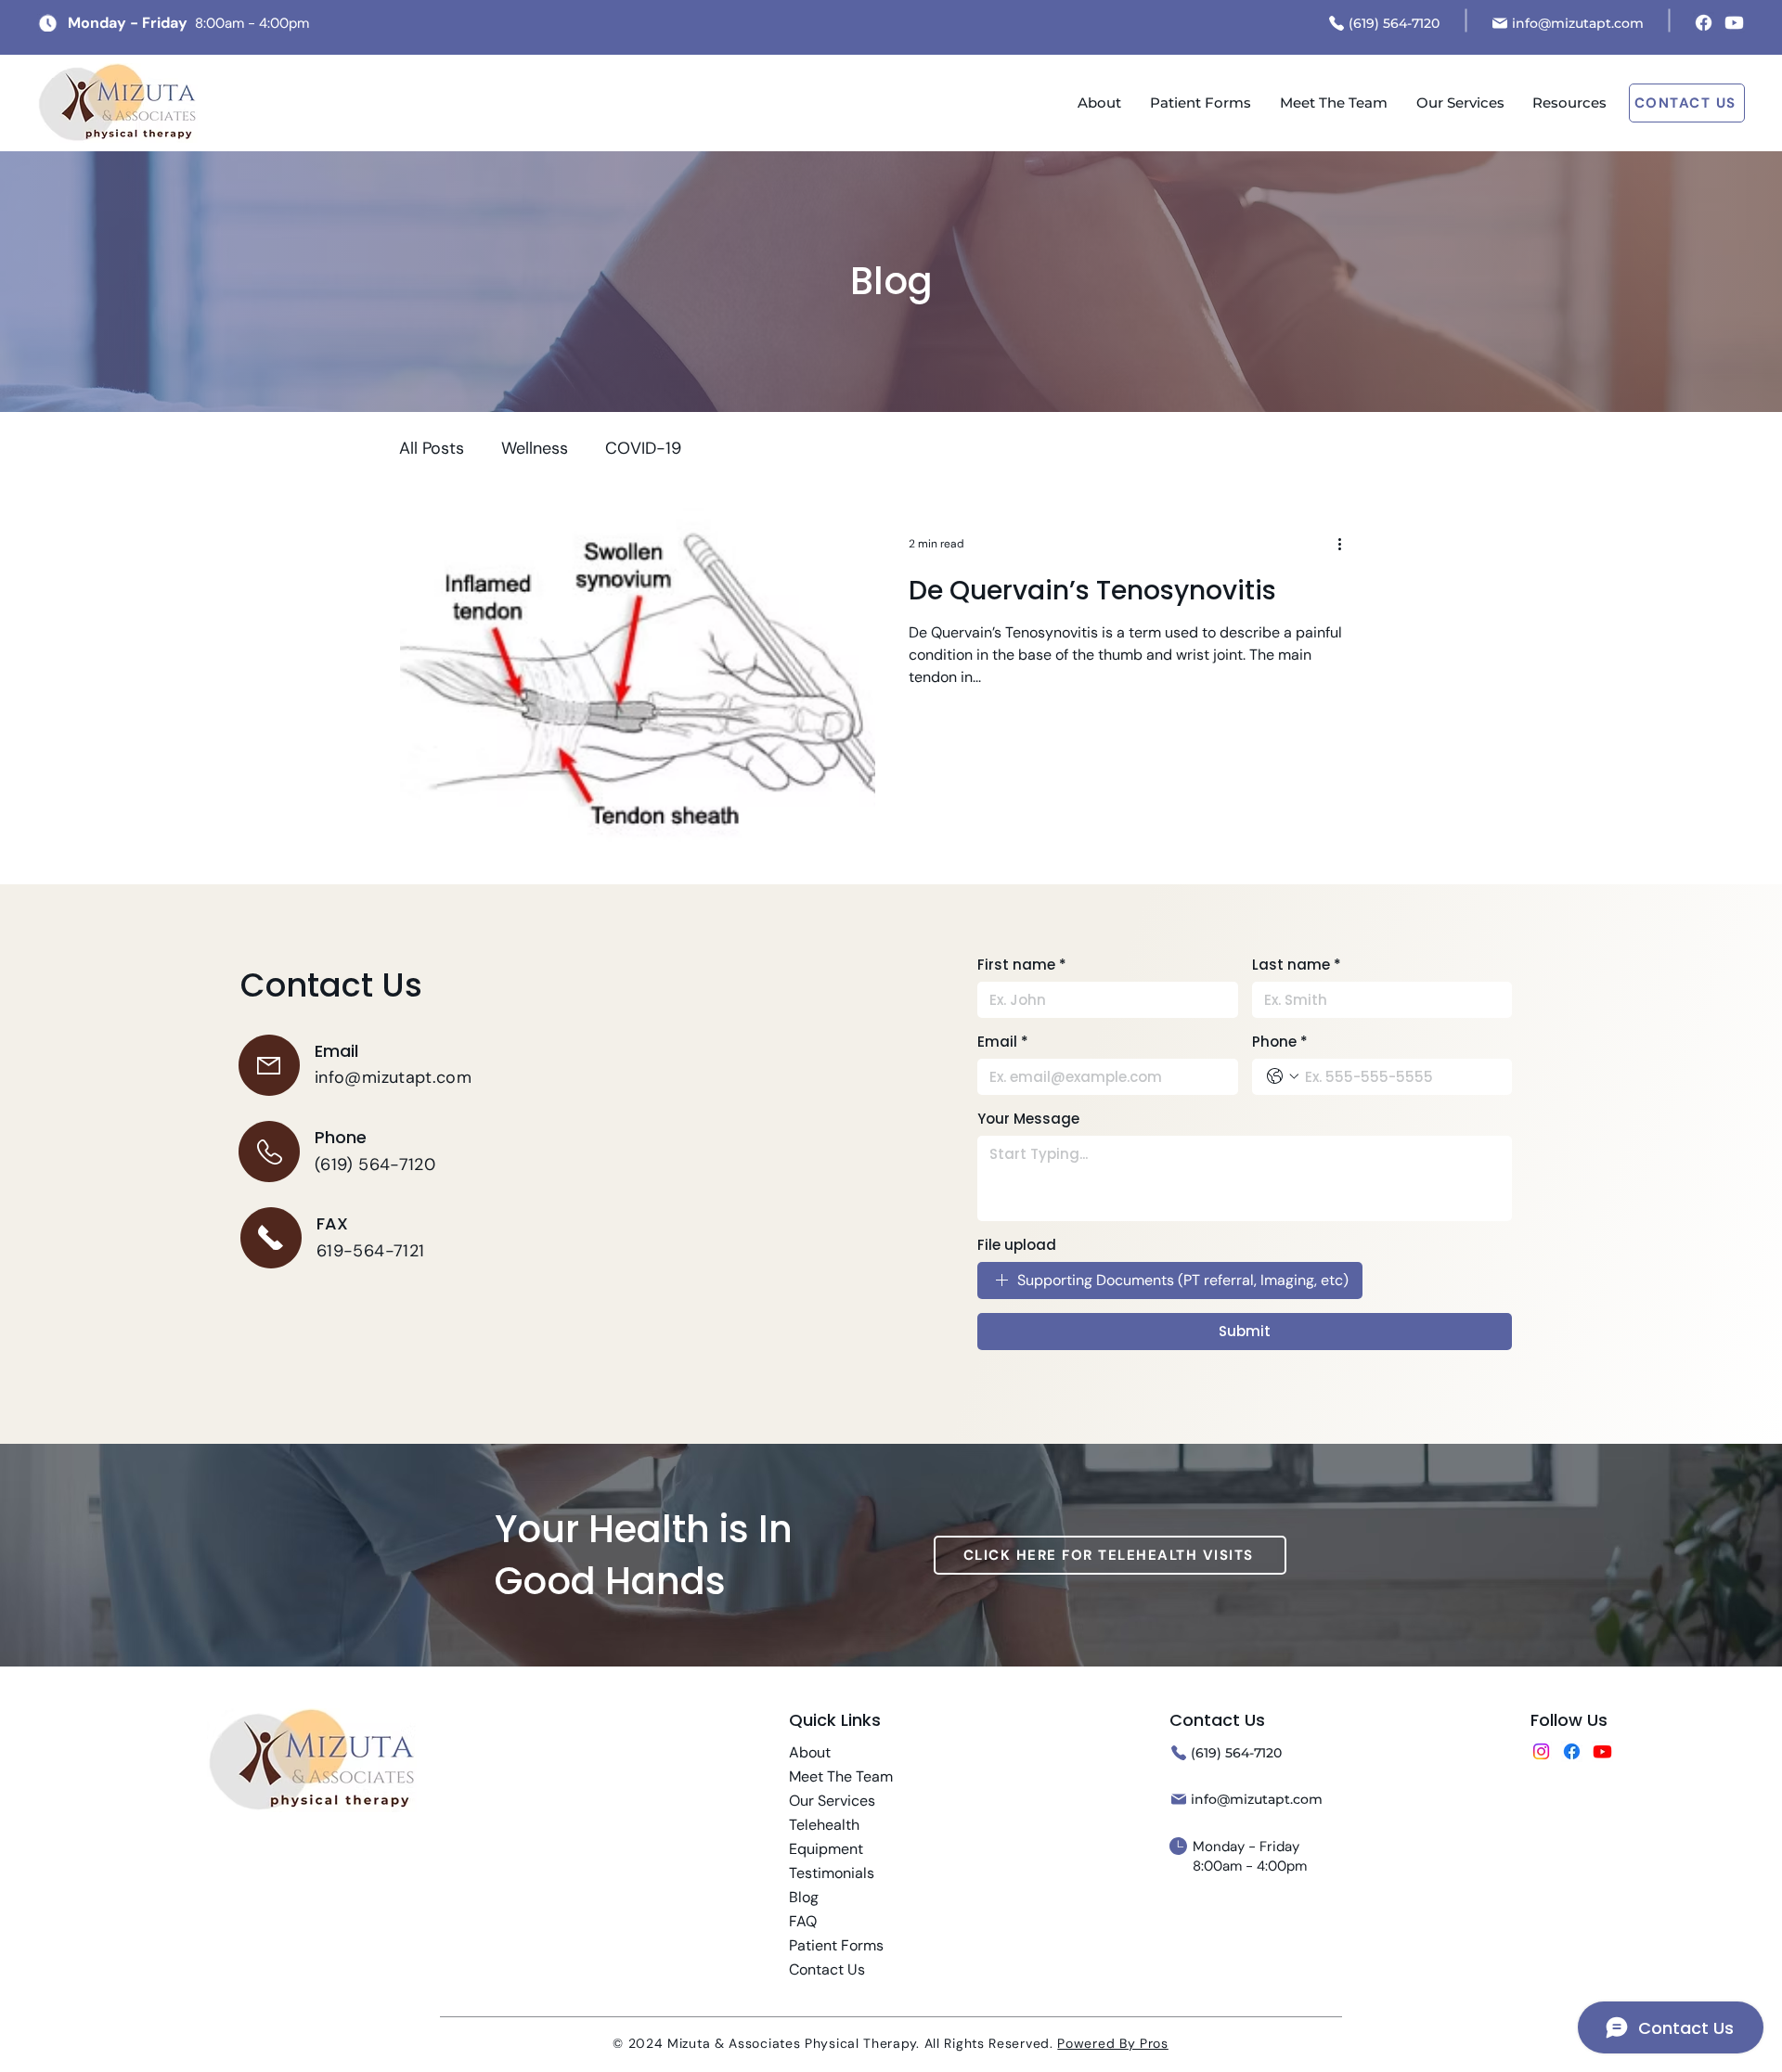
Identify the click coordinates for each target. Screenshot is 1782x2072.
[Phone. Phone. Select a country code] (1283, 1076)
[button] (1569, 103)
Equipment (826, 1849)
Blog (804, 1897)
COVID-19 (643, 448)
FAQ (803, 1921)
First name (1022, 965)
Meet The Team (841, 1776)
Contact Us (827, 1969)
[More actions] (1346, 544)
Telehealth (824, 1825)
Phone (1280, 1042)
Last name (1297, 965)
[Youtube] (1734, 23)
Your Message (1028, 1119)
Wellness (535, 448)
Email (1003, 1042)
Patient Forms (836, 1945)
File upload (1017, 1245)
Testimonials (832, 1873)
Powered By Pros (1113, 2043)
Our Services (832, 1801)
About (810, 1752)
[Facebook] (1704, 23)
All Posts (432, 448)
